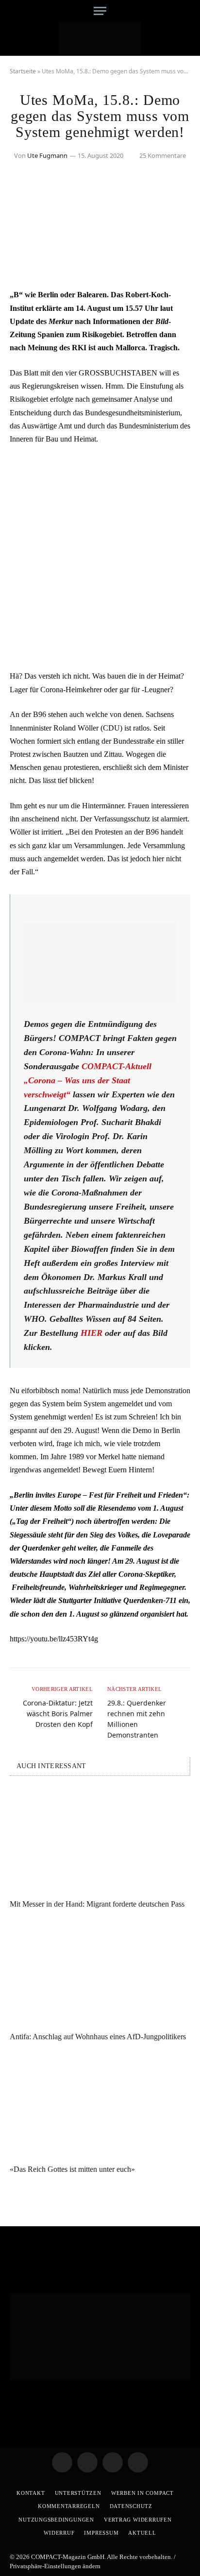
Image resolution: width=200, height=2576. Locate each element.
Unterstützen (78, 2493)
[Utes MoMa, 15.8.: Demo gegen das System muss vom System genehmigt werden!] (100, 267)
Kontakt (31, 2493)
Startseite (23, 71)
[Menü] (100, 11)
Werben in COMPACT (142, 2493)
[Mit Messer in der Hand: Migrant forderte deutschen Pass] (100, 1840)
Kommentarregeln (69, 2506)
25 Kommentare (163, 155)
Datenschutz (131, 2506)
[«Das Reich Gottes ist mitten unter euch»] (100, 2106)
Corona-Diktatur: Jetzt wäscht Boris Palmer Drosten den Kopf (58, 1714)
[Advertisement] (100, 558)
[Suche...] (187, 11)
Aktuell (142, 2533)
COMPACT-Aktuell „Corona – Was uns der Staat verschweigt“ (88, 1080)
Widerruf (59, 2533)
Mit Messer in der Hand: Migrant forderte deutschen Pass (97, 1904)
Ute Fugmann (47, 155)
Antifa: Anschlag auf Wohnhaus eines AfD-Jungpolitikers (98, 2037)
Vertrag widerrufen (138, 2520)
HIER (92, 1333)
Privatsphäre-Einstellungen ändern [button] (55, 2566)
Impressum (101, 2533)
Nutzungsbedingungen (56, 2520)
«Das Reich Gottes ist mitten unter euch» (72, 2169)
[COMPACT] (100, 39)
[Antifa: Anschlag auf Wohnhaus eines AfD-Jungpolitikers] (100, 1973)
